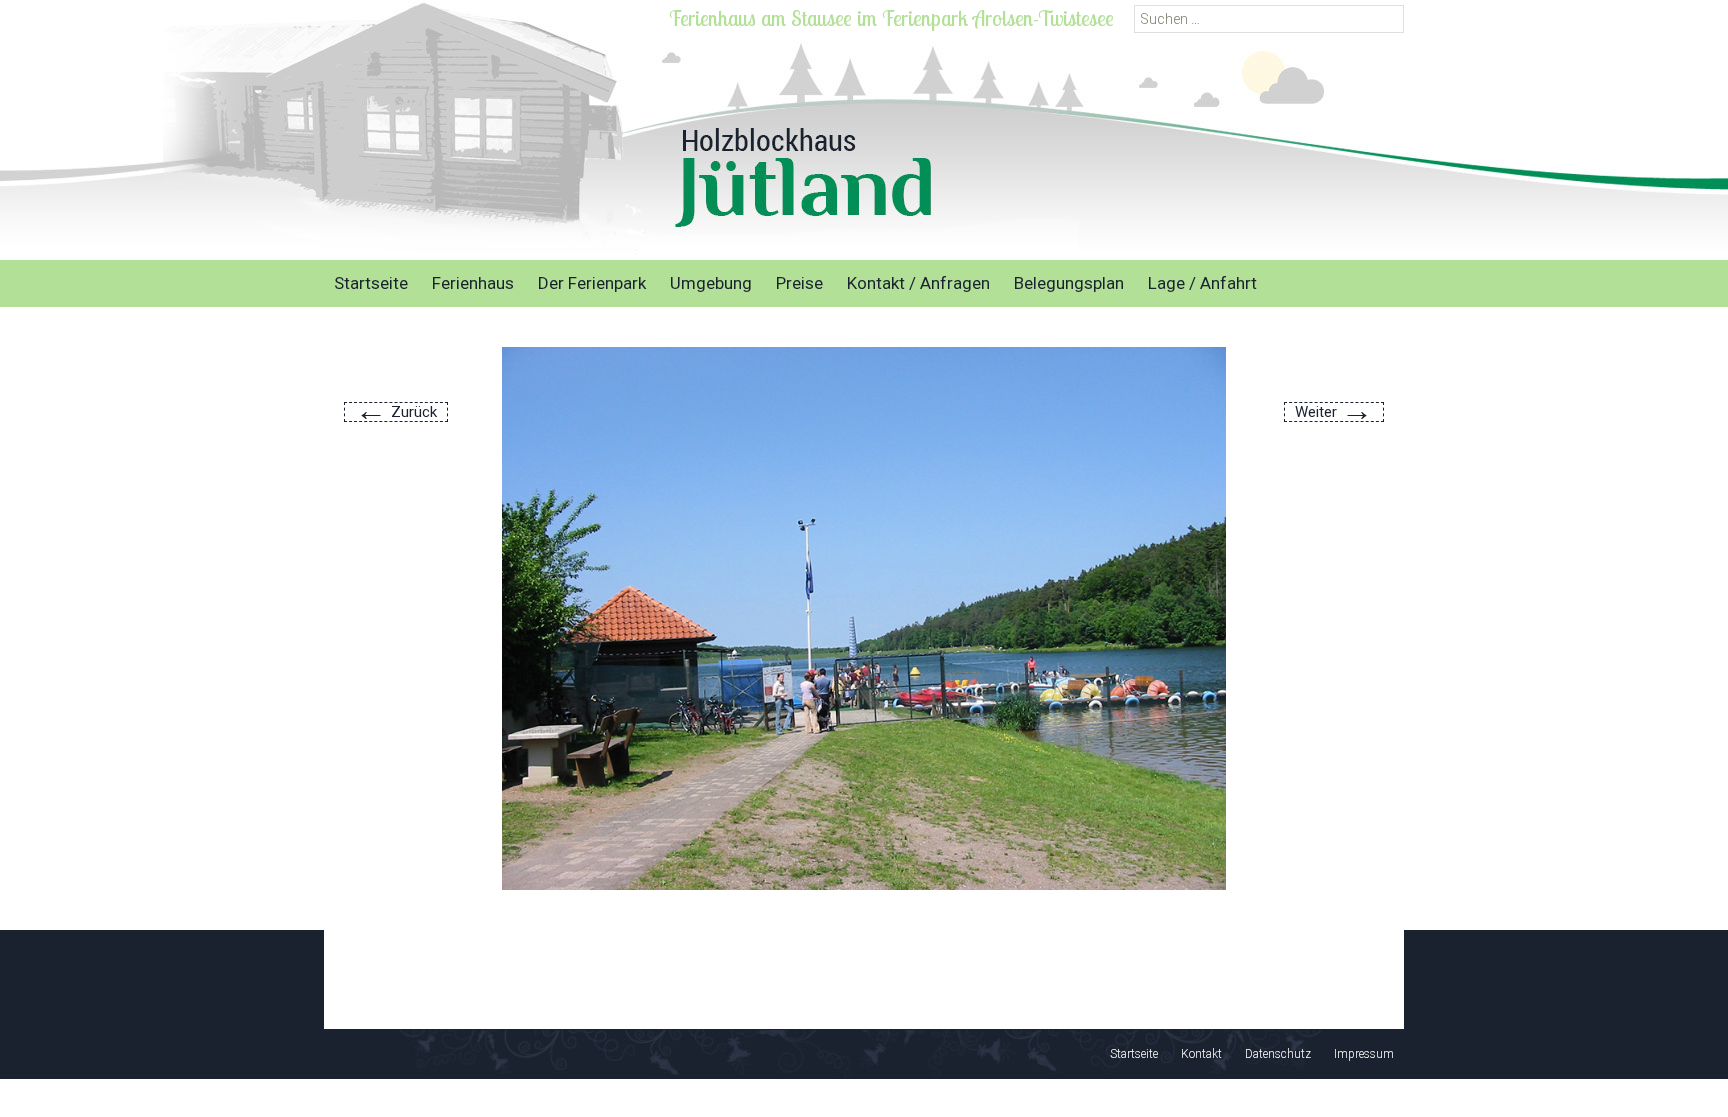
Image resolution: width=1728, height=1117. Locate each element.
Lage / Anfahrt (1202, 283)
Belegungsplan (1069, 283)
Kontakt (1201, 1054)
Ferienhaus (473, 283)
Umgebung (711, 283)
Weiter (1334, 412)
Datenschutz (1278, 1054)
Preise (799, 283)
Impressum (1364, 1054)
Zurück (396, 412)
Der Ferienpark (592, 283)
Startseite (371, 283)
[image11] (864, 617)
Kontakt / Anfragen (918, 283)
